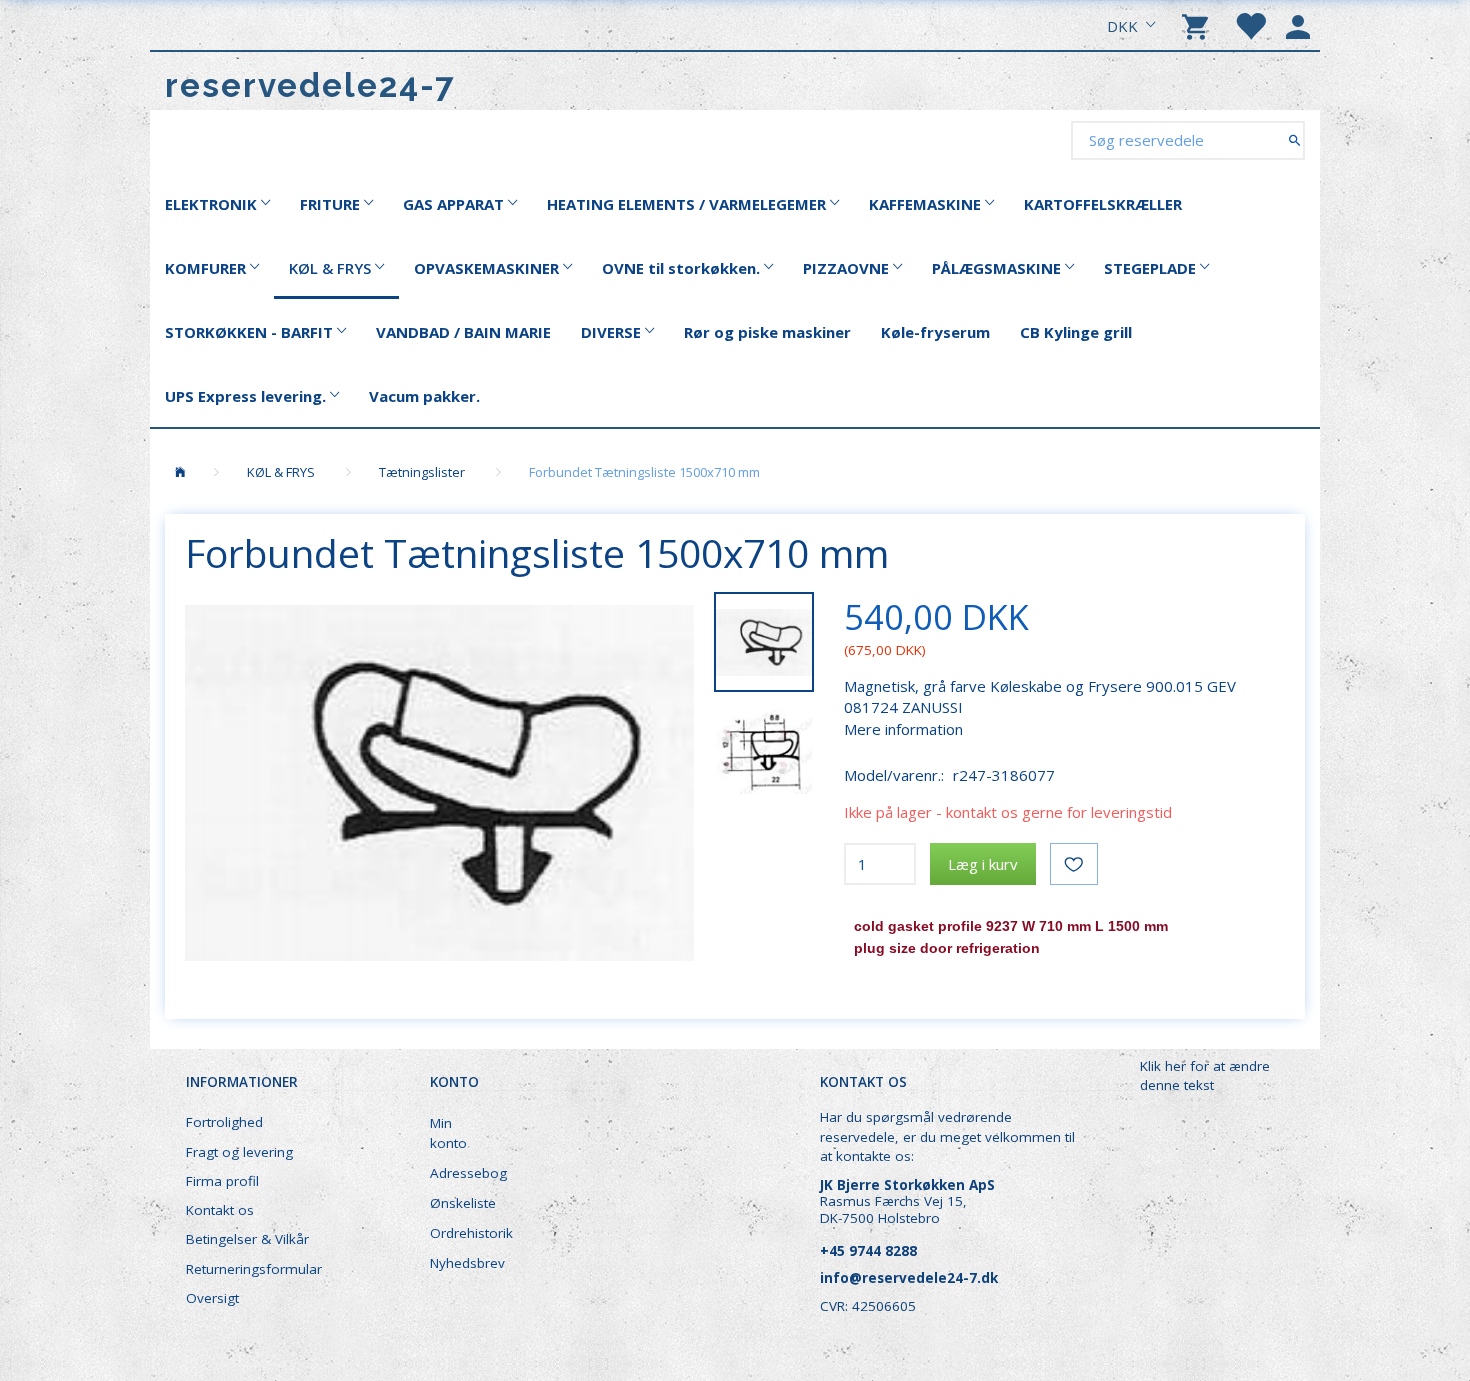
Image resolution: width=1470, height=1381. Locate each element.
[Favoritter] (1250, 25)
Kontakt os (220, 1210)
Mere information (903, 729)
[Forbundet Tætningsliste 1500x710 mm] (439, 783)
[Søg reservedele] (1294, 139)
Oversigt (212, 1298)
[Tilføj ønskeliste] (1074, 864)
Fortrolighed (224, 1122)
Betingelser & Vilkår (247, 1239)
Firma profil (222, 1181)
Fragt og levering (239, 1152)
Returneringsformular (254, 1269)
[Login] (1298, 25)
